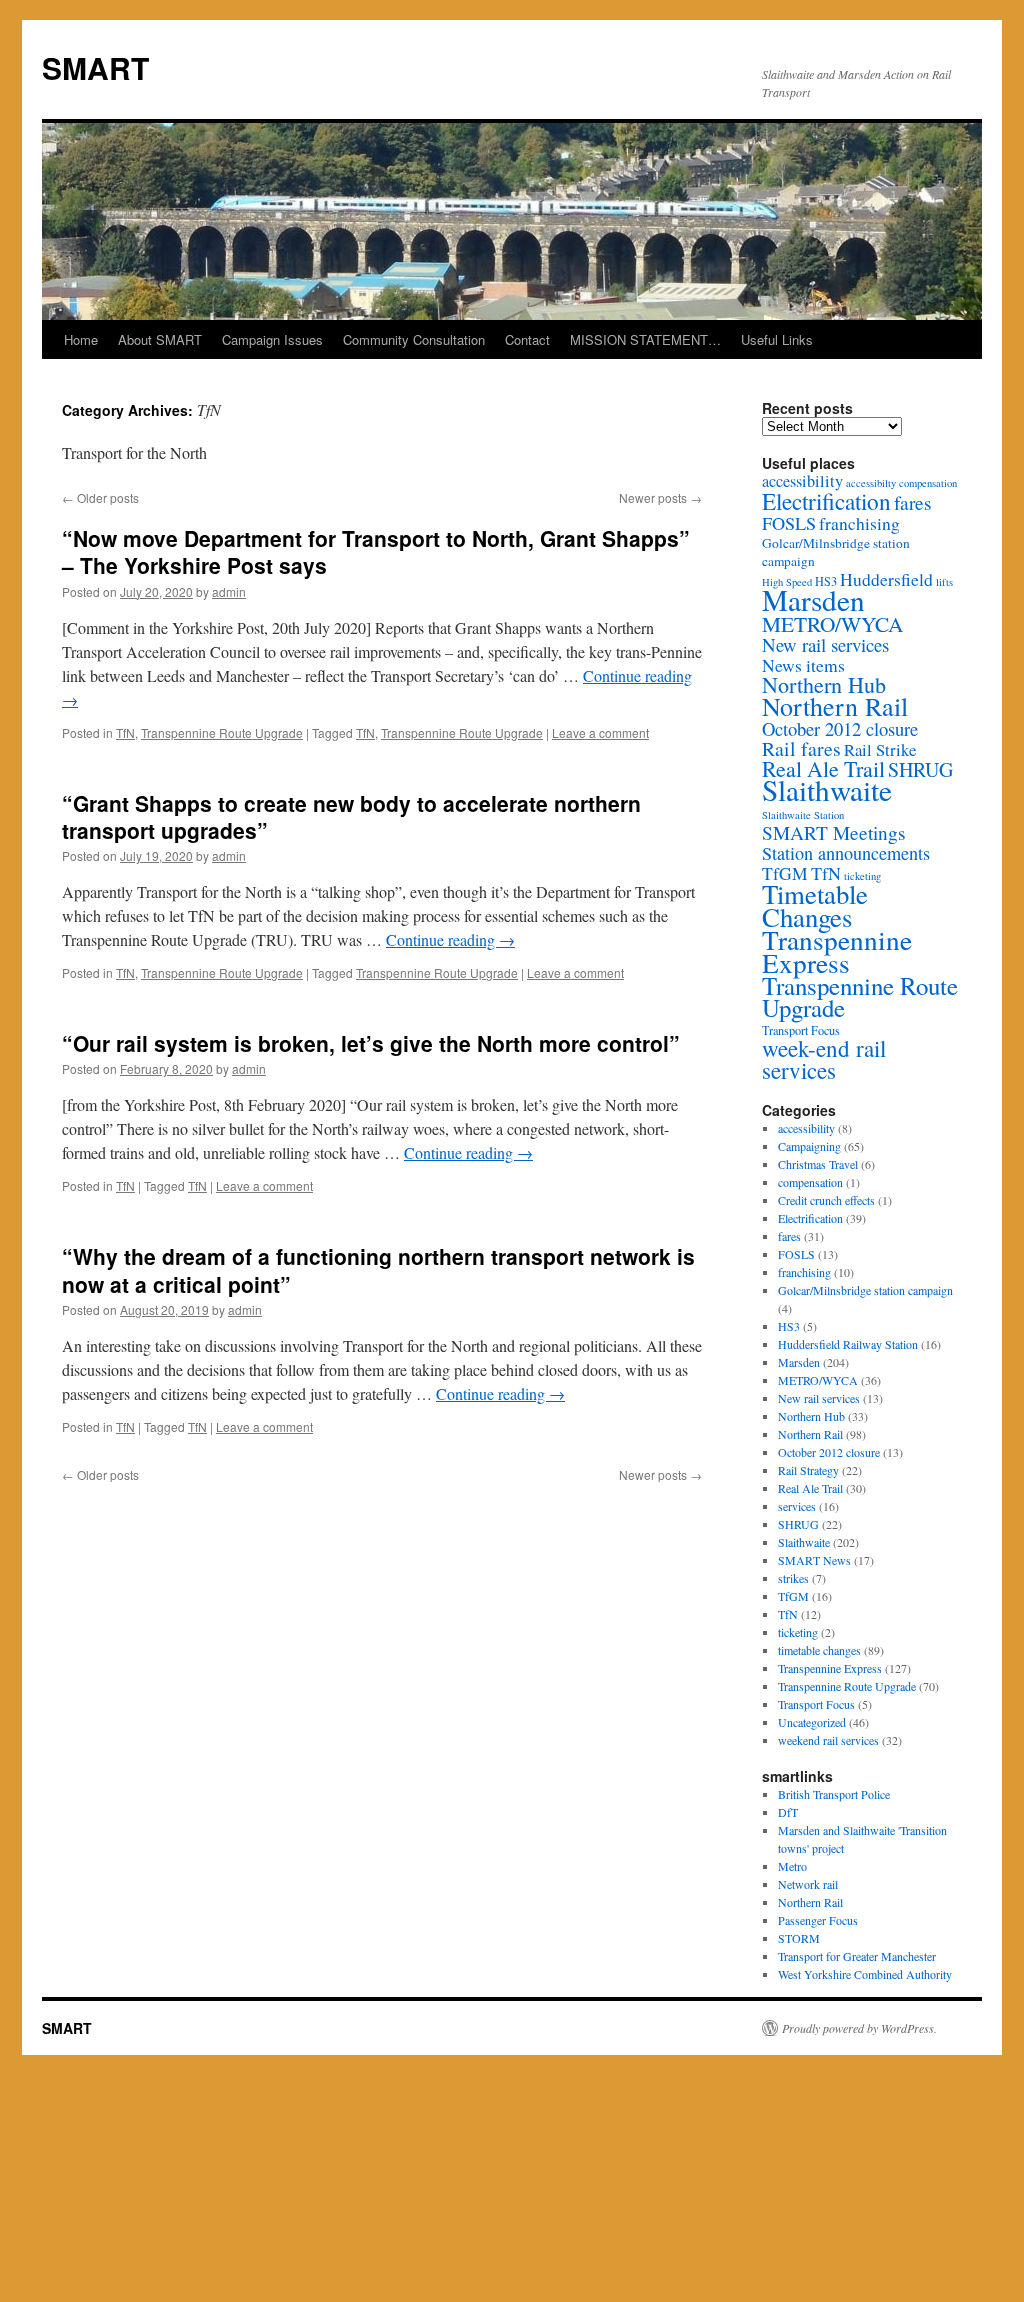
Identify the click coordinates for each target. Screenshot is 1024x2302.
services (797, 1506)
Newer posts (660, 497)
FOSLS (789, 523)
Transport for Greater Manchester (857, 1956)
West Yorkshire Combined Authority (865, 1974)
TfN (125, 732)
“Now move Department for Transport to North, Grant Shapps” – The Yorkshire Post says (376, 551)
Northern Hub (824, 684)
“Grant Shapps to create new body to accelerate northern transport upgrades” (351, 816)
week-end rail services (824, 1059)
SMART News (814, 1560)
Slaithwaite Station (803, 815)
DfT (788, 1812)
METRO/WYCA (832, 623)
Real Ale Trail (823, 768)
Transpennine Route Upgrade (222, 732)
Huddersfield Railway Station (848, 1344)
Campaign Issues (272, 339)
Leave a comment (600, 732)
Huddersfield (886, 579)
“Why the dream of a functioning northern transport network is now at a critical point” (378, 1269)
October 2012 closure (840, 728)
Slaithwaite (827, 789)
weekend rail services (828, 1740)
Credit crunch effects (826, 1200)
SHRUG (920, 769)
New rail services (825, 644)
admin (229, 591)
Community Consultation (414, 339)
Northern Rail (835, 706)
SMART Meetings (834, 832)
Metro (792, 1866)
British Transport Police (834, 1794)
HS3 (789, 1326)
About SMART (160, 339)
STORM (799, 1938)
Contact (527, 339)
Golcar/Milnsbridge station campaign (865, 1290)
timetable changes (819, 1650)
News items (803, 665)
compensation (928, 483)
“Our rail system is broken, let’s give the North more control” (371, 1043)
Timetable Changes (815, 905)
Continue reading (450, 939)
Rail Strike (880, 749)
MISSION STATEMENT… (645, 339)
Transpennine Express (837, 951)
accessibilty (871, 483)
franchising (859, 523)
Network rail (808, 1884)
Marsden (813, 599)
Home (81, 339)
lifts (944, 582)
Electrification (826, 501)
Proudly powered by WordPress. (859, 2028)
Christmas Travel (818, 1164)
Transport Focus (801, 1030)
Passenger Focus (818, 1920)
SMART (95, 67)
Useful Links (777, 339)
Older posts (100, 497)
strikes (793, 1578)
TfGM (785, 873)
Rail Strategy (808, 1470)
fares (913, 502)
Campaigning (809, 1146)
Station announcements (846, 853)
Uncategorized (812, 1722)
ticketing (798, 1632)
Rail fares (801, 748)
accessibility (802, 481)
